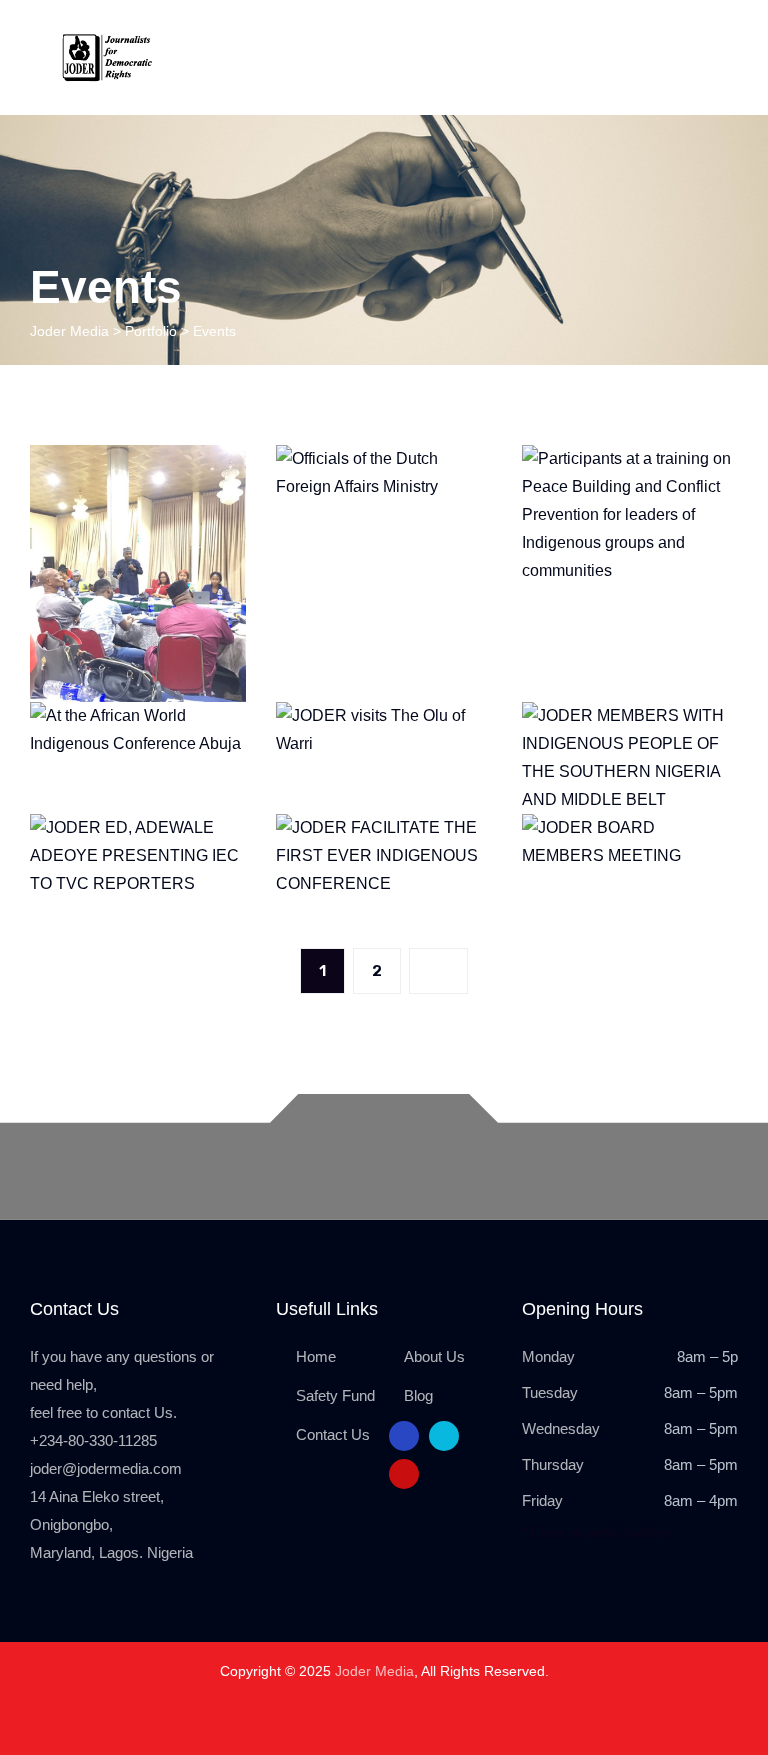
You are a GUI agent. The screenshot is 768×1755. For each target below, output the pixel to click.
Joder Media (374, 1671)
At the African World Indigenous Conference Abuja (138, 816)
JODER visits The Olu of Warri (384, 780)
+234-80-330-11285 (93, 1440)
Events (384, 628)
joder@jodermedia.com (106, 1468)
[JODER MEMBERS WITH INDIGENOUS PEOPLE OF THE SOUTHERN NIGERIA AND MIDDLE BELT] (698, 742)
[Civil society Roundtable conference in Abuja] (206, 485)
